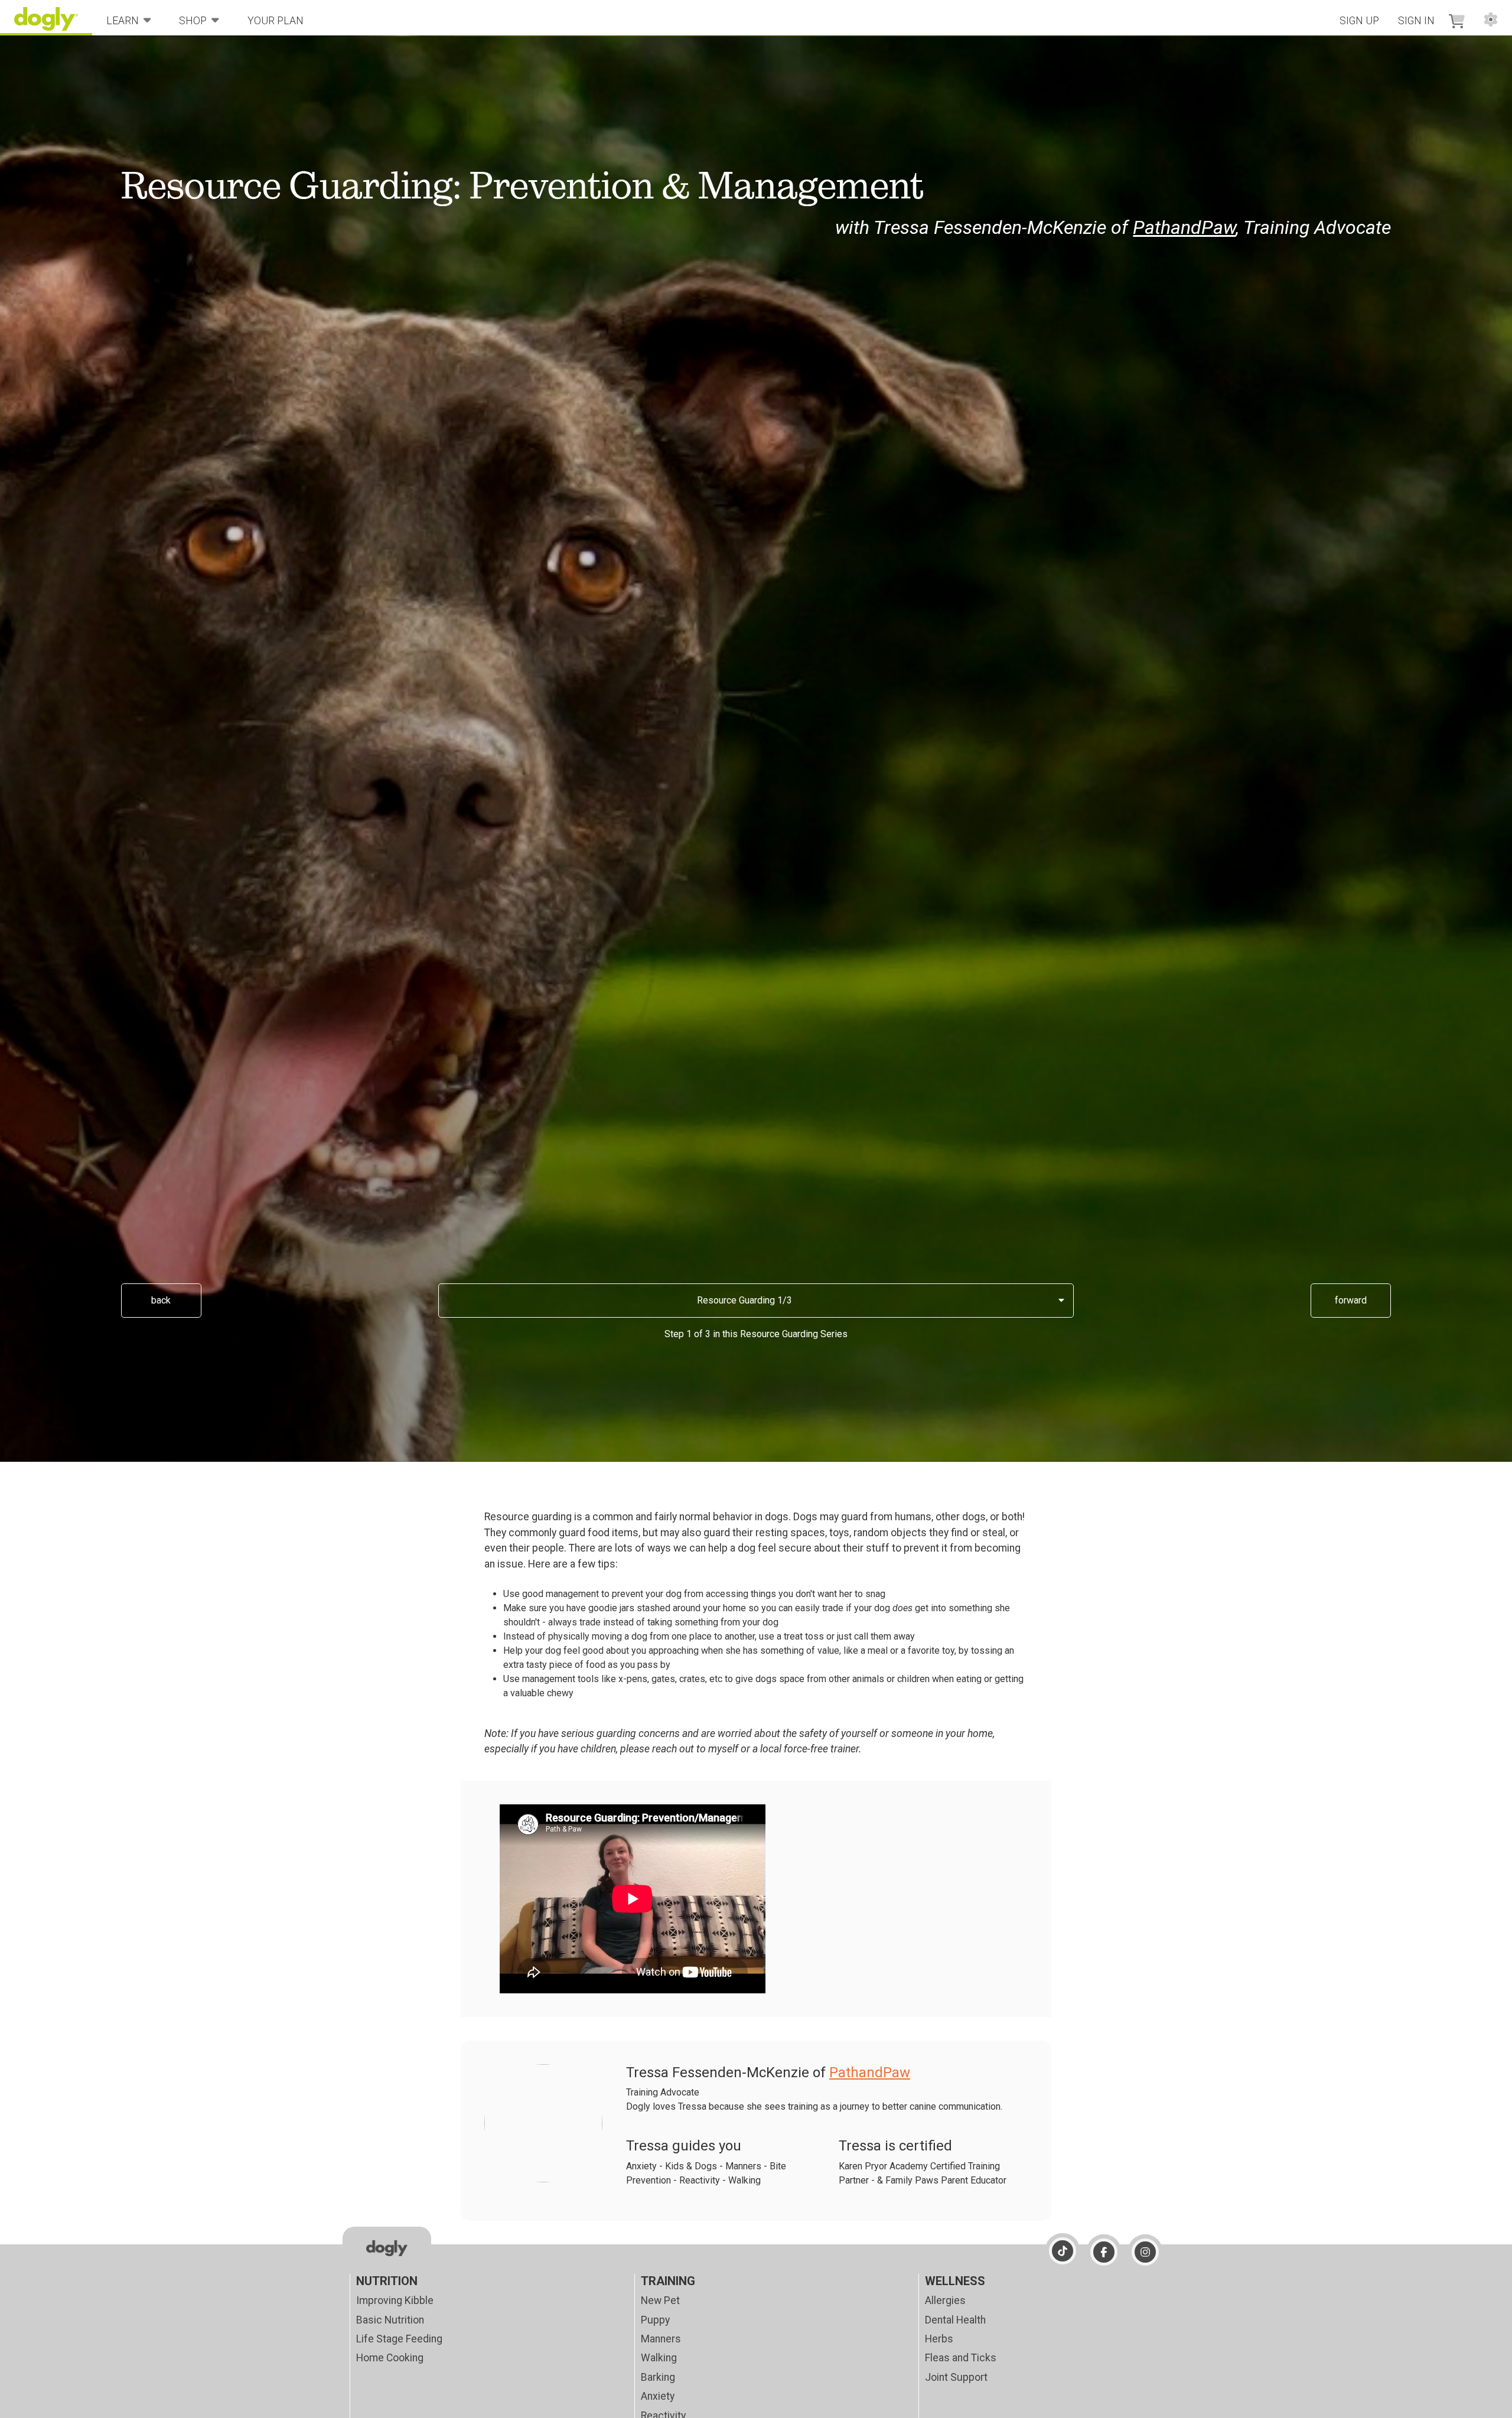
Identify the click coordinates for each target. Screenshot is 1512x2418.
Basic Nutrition (390, 2320)
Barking (658, 2377)
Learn (123, 21)
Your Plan (276, 21)
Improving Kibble (395, 2300)
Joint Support (956, 2377)
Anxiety (658, 2396)
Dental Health (955, 2320)
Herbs (939, 2339)
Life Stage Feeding (399, 2339)
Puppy (655, 2320)
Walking (659, 2358)
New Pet (660, 2300)
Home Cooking (390, 2358)
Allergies (945, 2300)
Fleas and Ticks (961, 2358)
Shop (193, 21)
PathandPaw (1184, 227)
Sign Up (1359, 21)
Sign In (1416, 21)
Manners (661, 2339)
